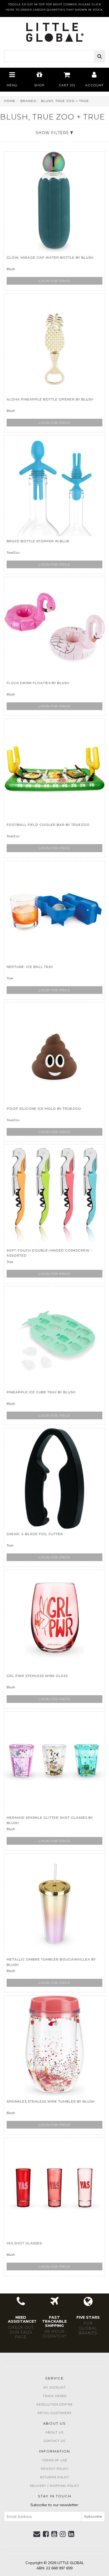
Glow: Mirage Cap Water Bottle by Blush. (51, 257)
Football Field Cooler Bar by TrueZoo (48, 825)
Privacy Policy (55, 2469)
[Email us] (37, 2534)
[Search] (100, 56)
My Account (55, 2387)
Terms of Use (55, 2460)
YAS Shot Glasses (24, 2243)
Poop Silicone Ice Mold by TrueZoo (44, 1108)
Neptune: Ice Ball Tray (30, 967)
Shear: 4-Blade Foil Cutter (35, 1534)
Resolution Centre (55, 2404)
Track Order (55, 2396)
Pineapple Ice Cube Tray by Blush (41, 1392)
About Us (54, 2432)
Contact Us (54, 2441)
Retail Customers (54, 2413)
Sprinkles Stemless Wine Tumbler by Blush (51, 2101)
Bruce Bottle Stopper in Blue (38, 541)
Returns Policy (55, 2477)
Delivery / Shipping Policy (55, 2486)
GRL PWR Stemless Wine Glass (37, 1676)
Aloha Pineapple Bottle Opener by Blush (50, 399)
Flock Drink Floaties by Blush (38, 683)
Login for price (54, 281)
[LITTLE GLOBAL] (55, 31)
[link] (46, 2534)
